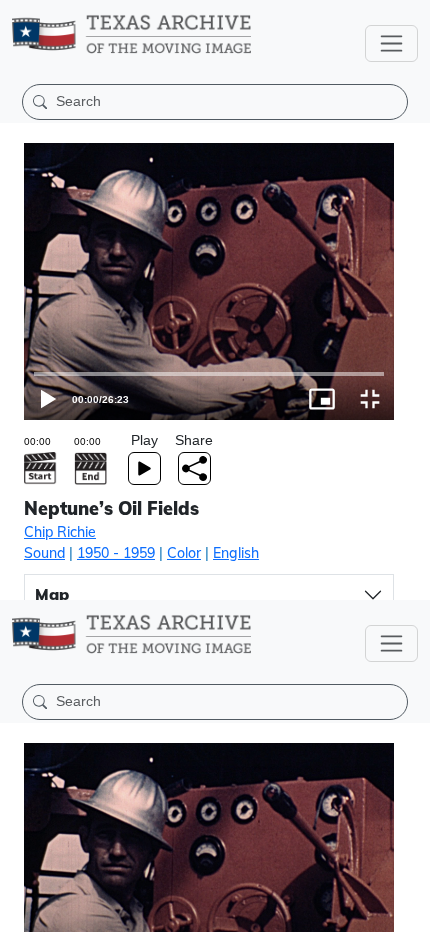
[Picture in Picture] (358, 908)
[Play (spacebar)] (24, 908)
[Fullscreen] (406, 908)
